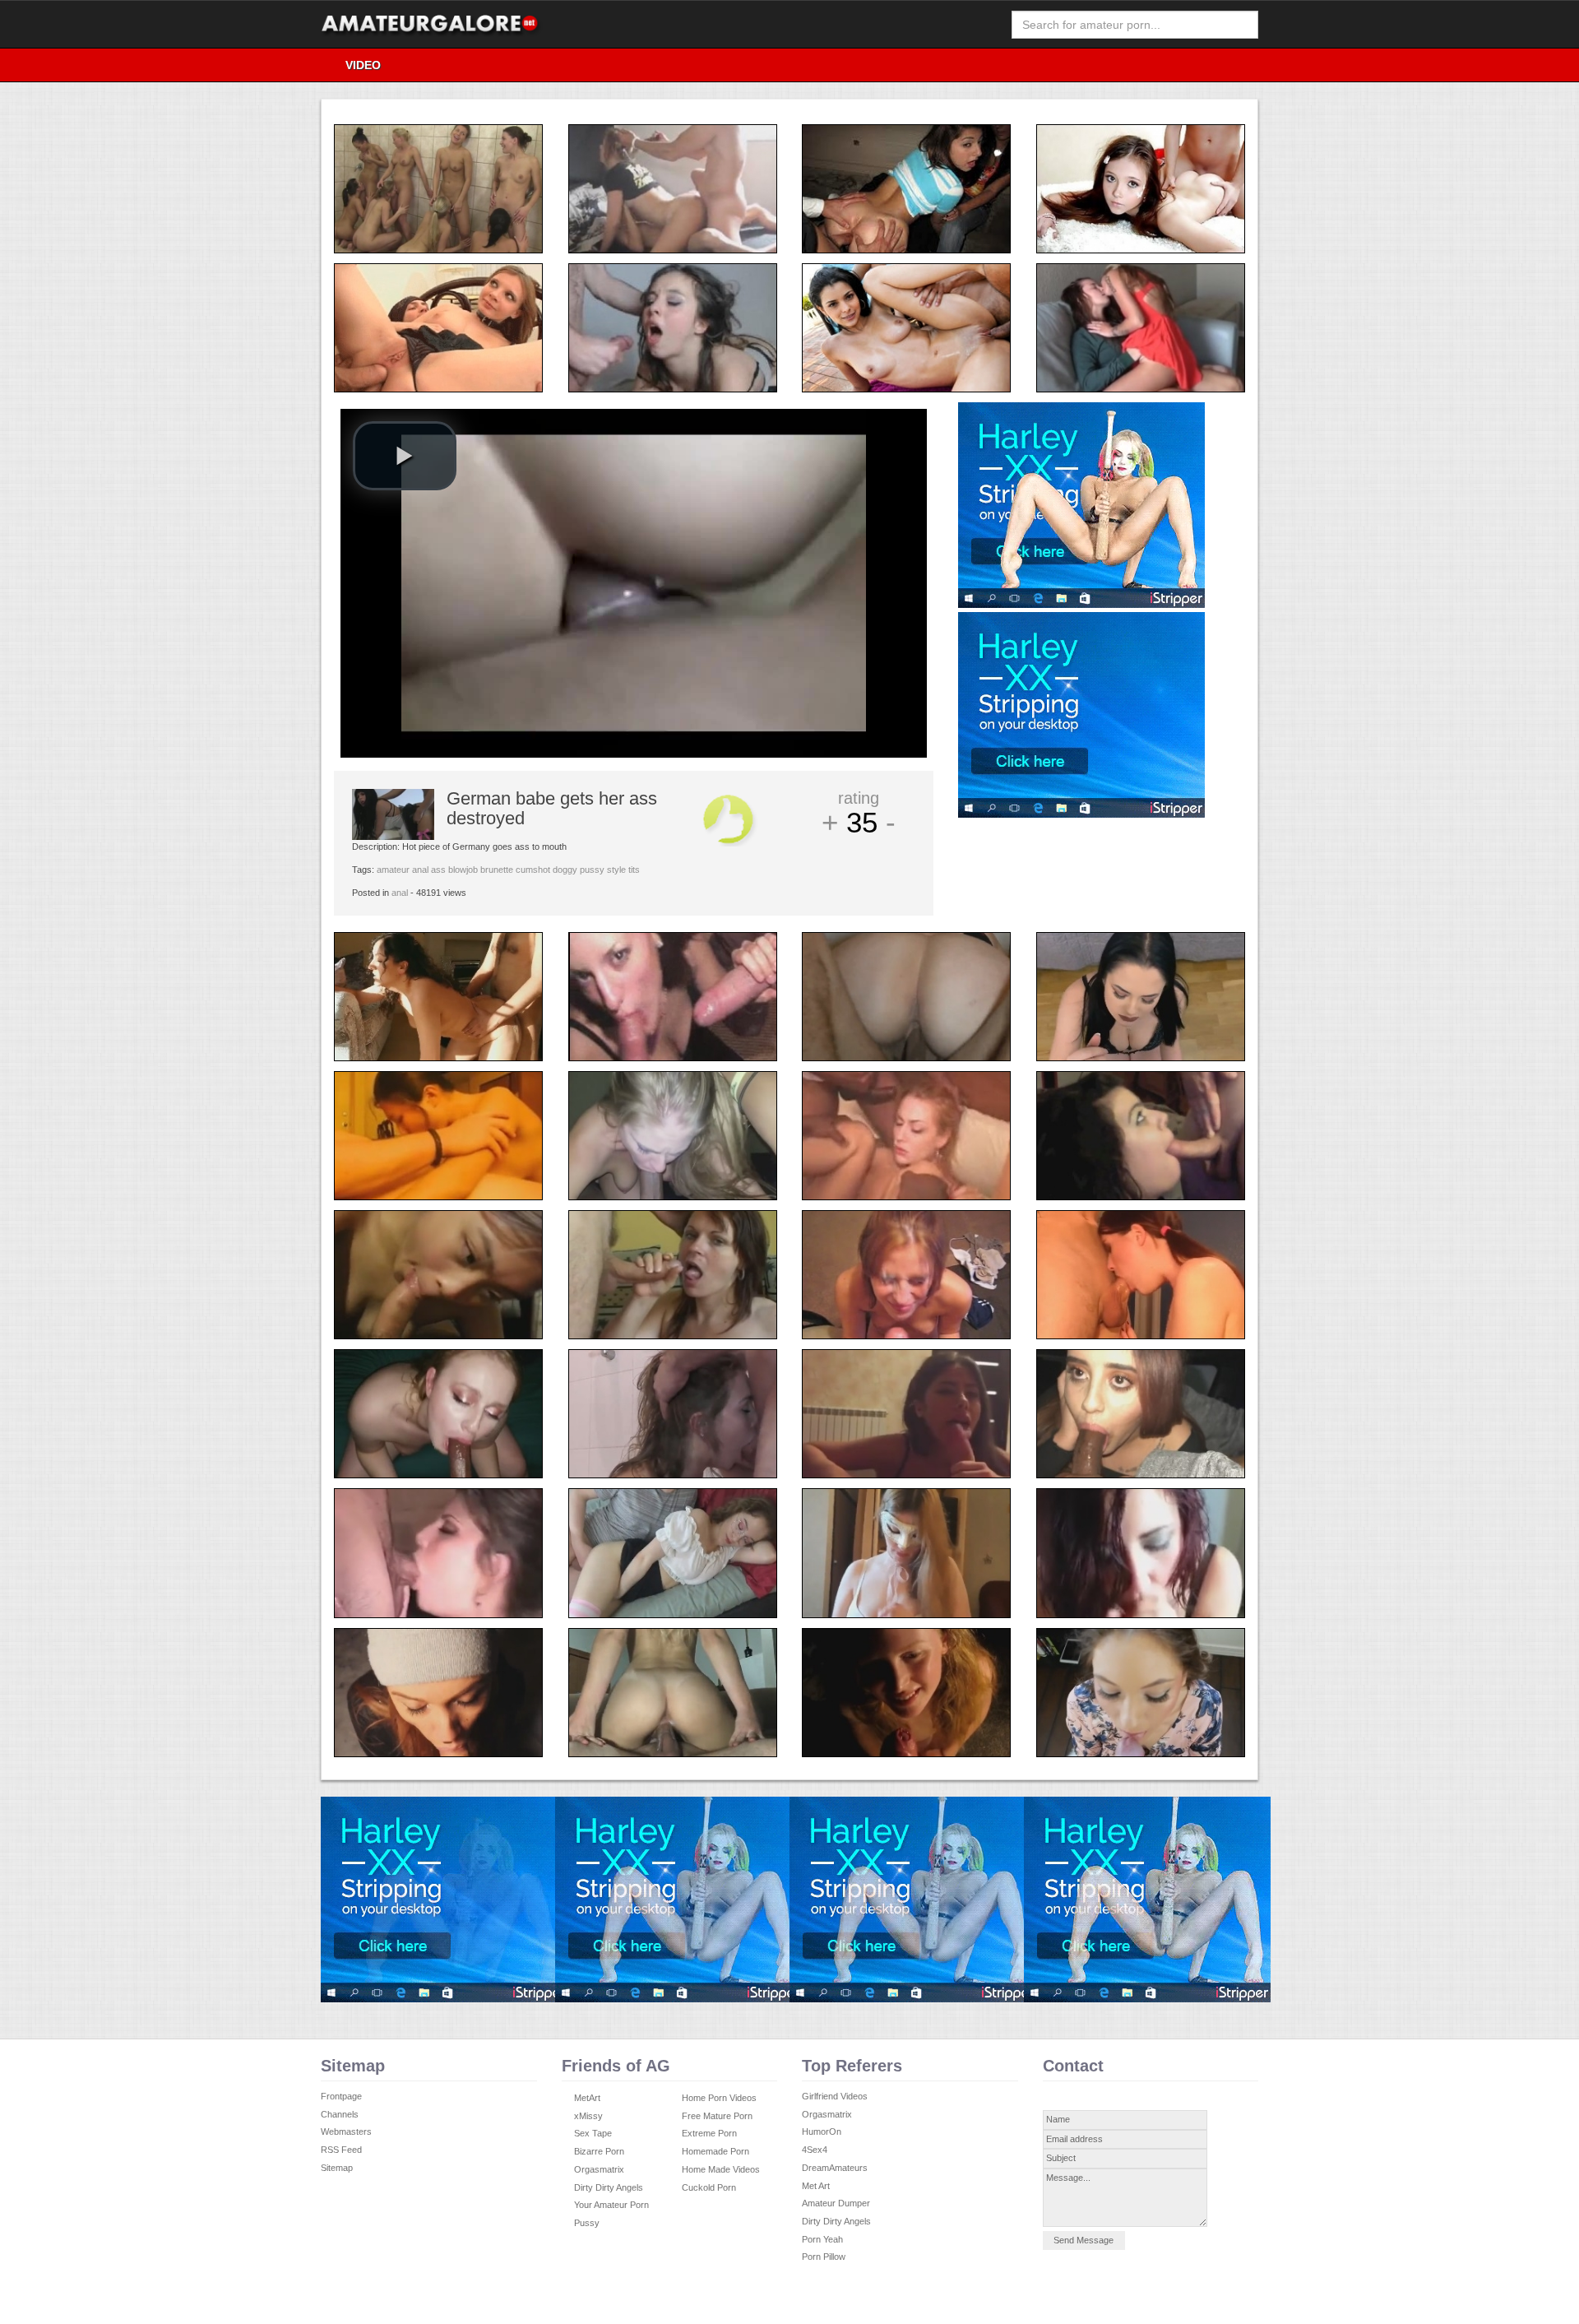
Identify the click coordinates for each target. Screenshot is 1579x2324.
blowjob (463, 870)
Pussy (587, 2223)
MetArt (587, 2098)
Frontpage (341, 2096)
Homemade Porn (715, 2151)
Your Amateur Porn (611, 2205)
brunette (497, 870)
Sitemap (337, 2168)
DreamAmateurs (835, 2168)
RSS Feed (341, 2150)
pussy (592, 870)
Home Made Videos (721, 2169)
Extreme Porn (709, 2133)
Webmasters (346, 2131)
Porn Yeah (822, 2239)
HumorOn (822, 2131)
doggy (565, 870)
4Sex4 (815, 2150)
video (363, 65)
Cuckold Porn (709, 2187)
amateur (393, 870)
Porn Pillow (824, 2257)
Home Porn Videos (719, 2098)
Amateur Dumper (836, 2203)
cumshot (533, 870)
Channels (340, 2114)
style (616, 870)
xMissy (588, 2116)
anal (420, 870)
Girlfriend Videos (835, 2096)
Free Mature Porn (717, 2116)
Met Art (816, 2186)
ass (438, 870)
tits (634, 870)
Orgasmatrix (599, 2169)
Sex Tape (593, 2133)
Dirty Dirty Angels (609, 2187)
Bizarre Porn (599, 2151)
